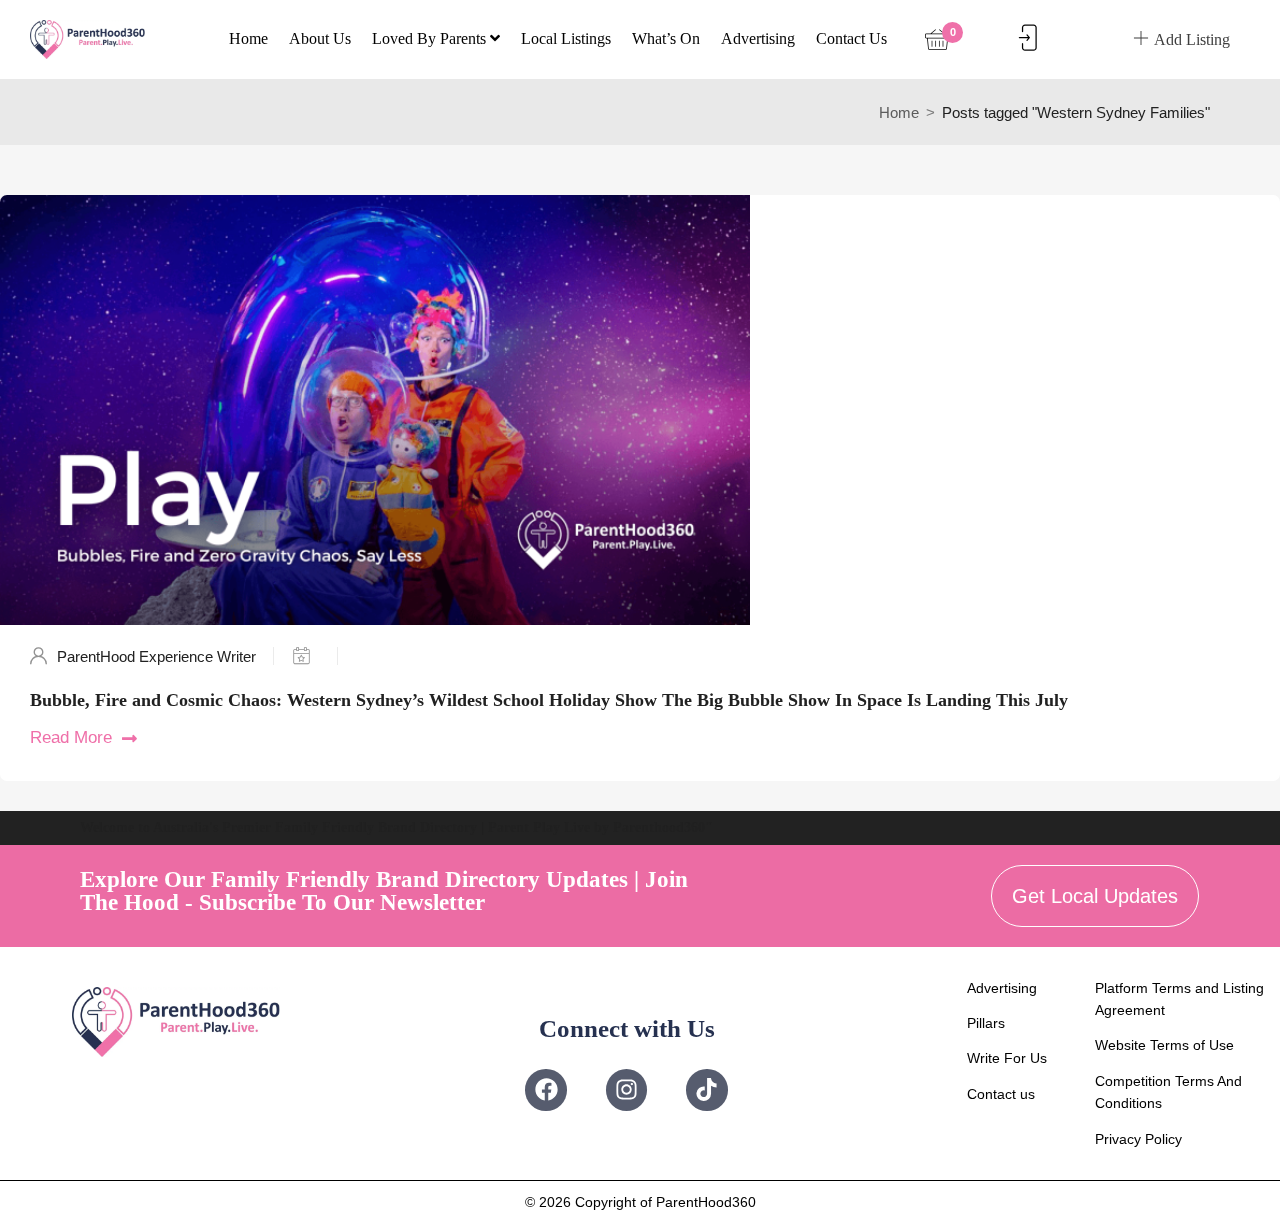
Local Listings (566, 38)
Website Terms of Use (1164, 1045)
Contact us (851, 38)
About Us (320, 38)
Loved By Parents (431, 38)
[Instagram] (626, 1089)
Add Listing (1192, 39)
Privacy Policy (1138, 1139)
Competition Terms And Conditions (1168, 1092)
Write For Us (1007, 1058)
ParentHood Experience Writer (156, 656)
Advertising (758, 38)
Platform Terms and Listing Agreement (1179, 999)
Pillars (986, 1023)
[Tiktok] (706, 1089)
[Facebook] (545, 1089)
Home (248, 38)
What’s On (666, 38)
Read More (71, 737)
